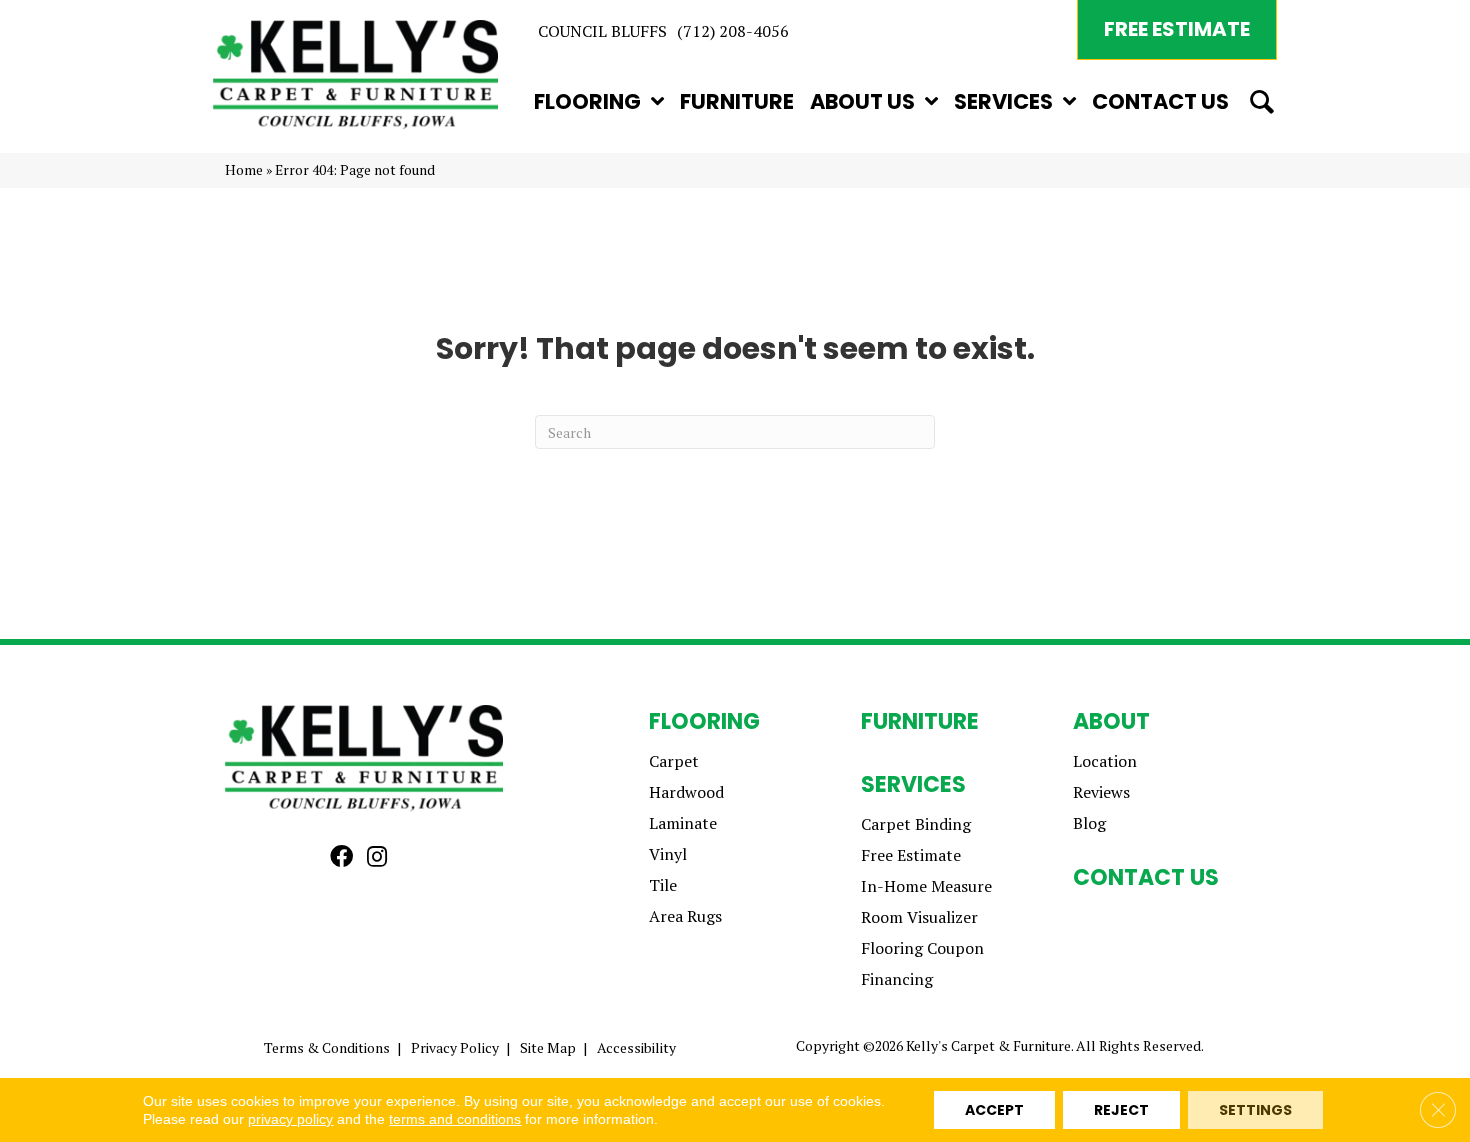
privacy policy (290, 1119)
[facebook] (341, 857)
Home (244, 170)
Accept (994, 1110)
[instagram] (377, 857)
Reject (1121, 1110)
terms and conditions (455, 1119)
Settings (1255, 1110)
